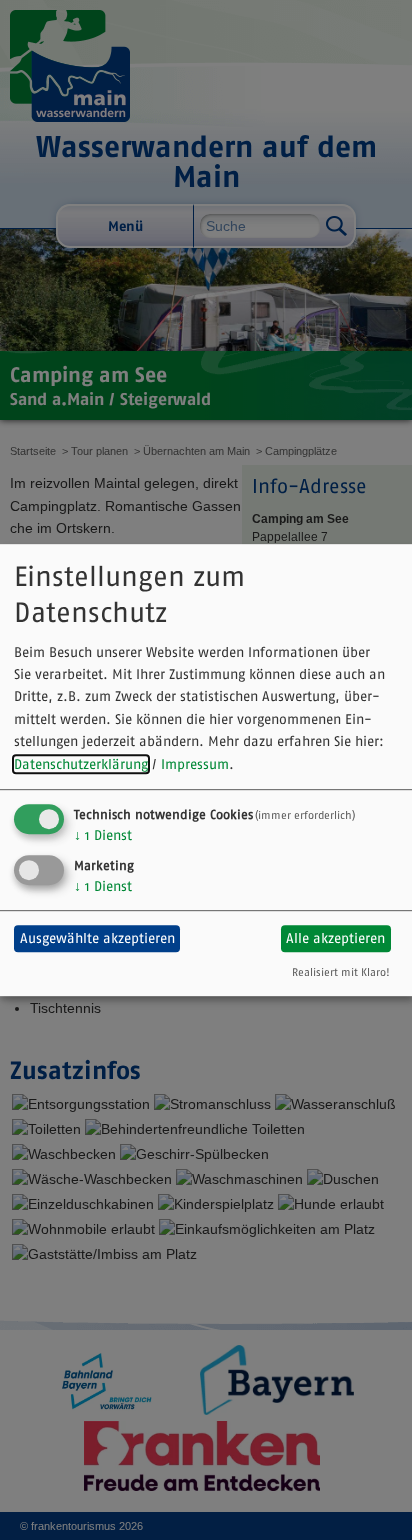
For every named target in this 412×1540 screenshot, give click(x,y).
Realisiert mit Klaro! (341, 972)
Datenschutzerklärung (81, 764)
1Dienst (103, 835)
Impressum (195, 764)
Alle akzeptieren (335, 938)
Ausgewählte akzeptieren (97, 938)
